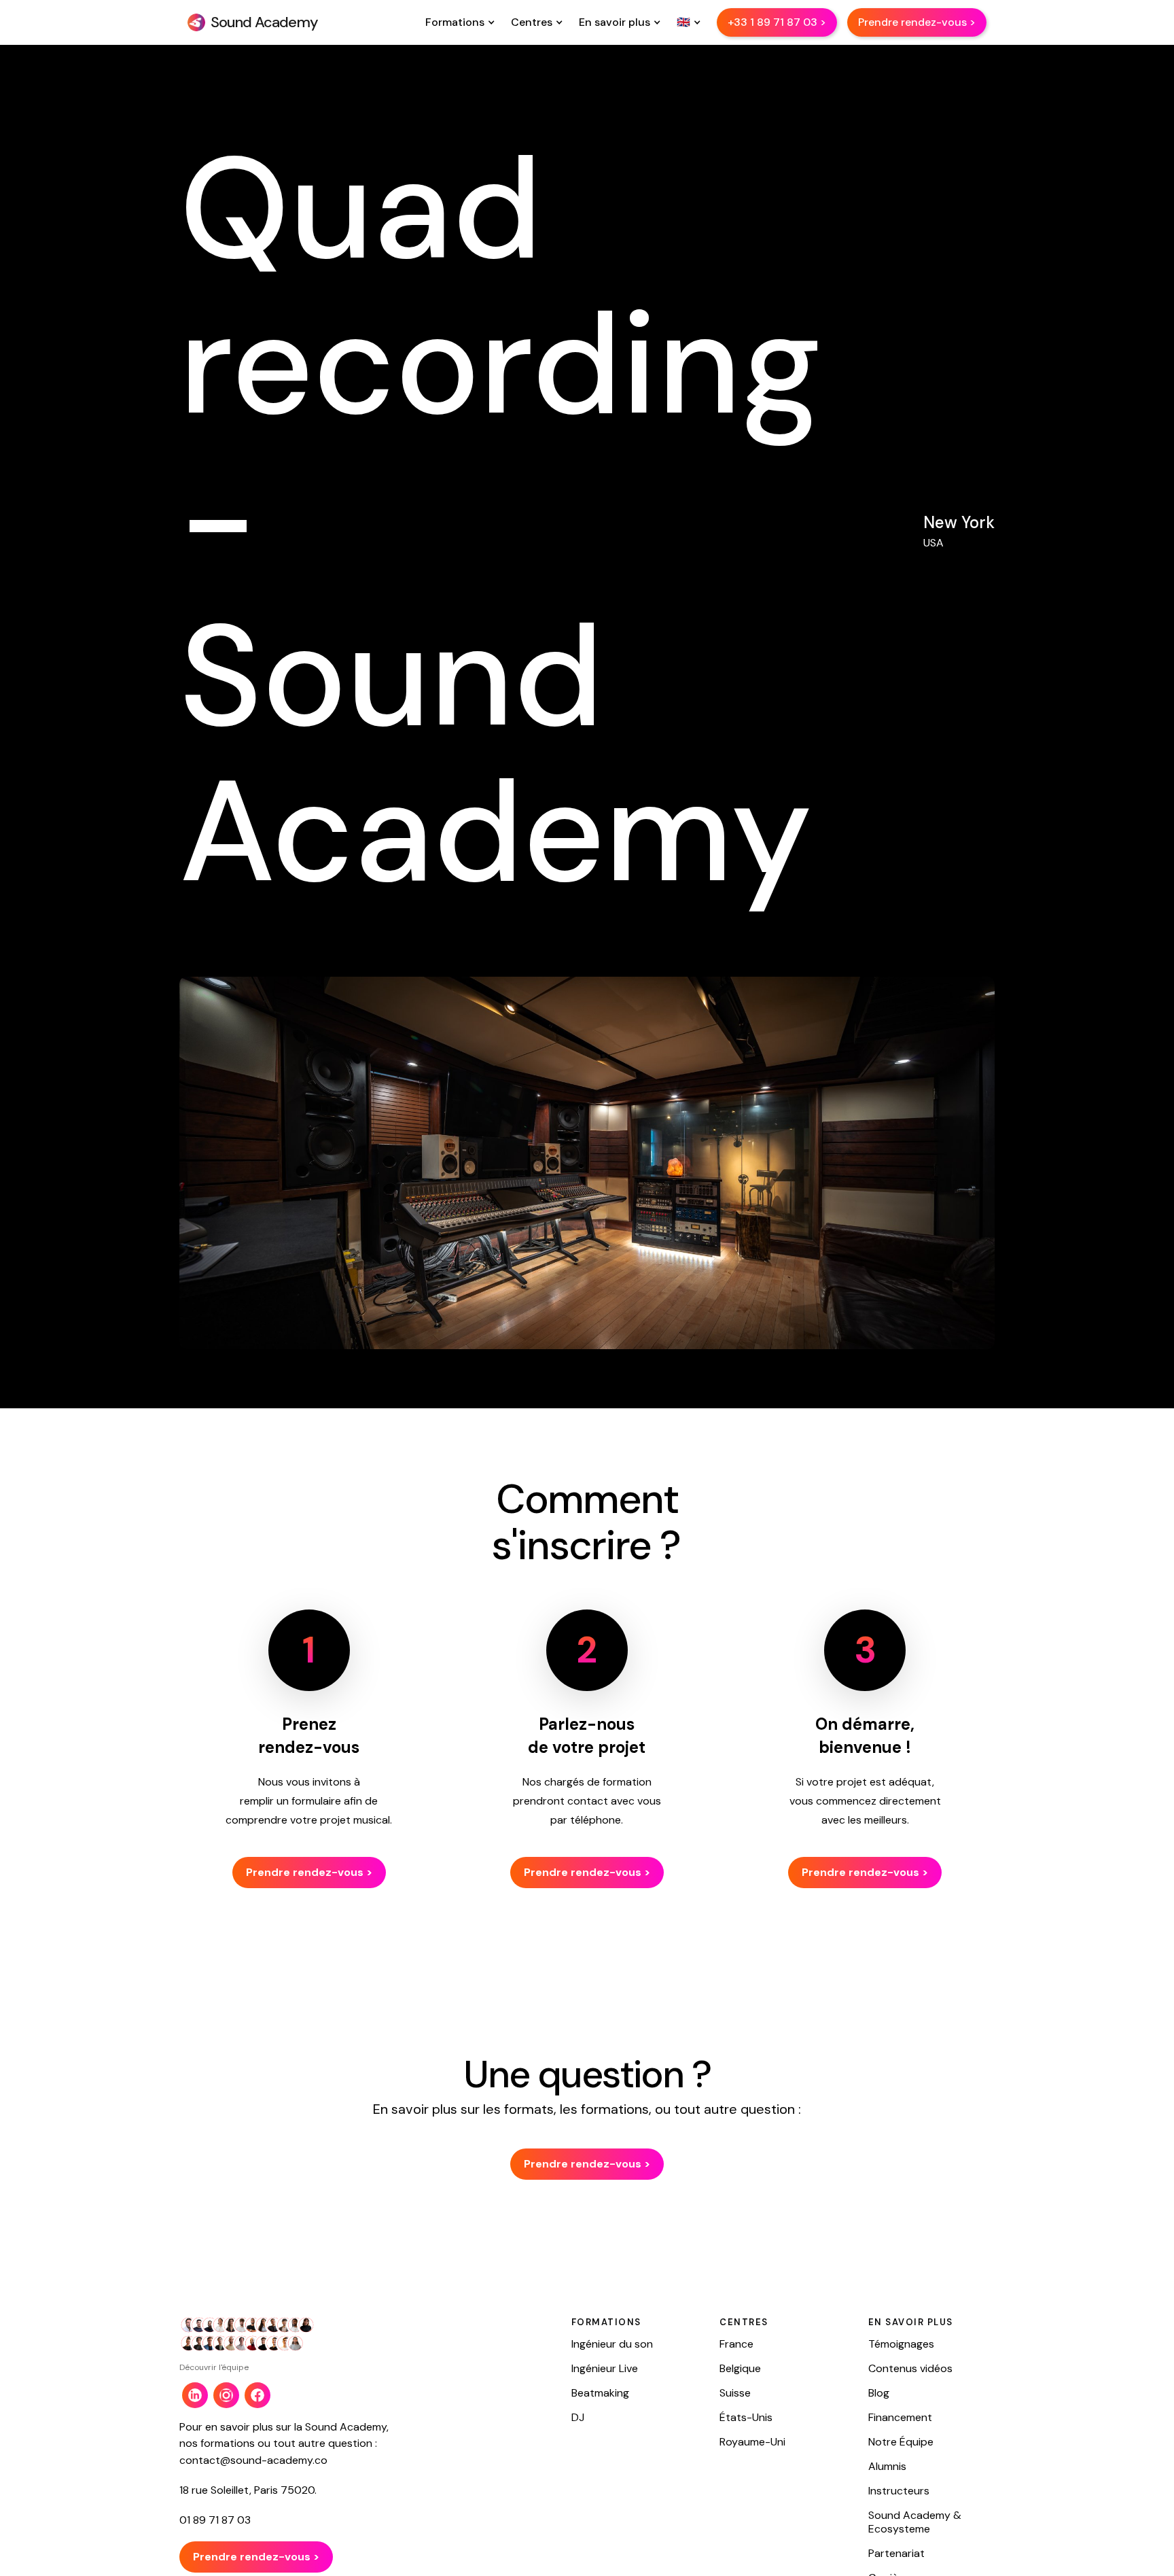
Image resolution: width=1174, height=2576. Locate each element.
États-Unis (746, 2418)
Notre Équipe (901, 2442)
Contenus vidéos (910, 2369)
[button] (458, 22)
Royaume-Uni (752, 2442)
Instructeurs (899, 2491)
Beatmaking (600, 2393)
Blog (879, 2393)
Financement (900, 2418)
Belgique (740, 2369)
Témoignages (901, 2344)
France (736, 2344)
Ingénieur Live (605, 2369)
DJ (578, 2418)
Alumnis (887, 2467)
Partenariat (896, 2554)
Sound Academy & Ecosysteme (915, 2522)
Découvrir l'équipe (214, 2367)
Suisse (735, 2393)
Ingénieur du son (612, 2344)
